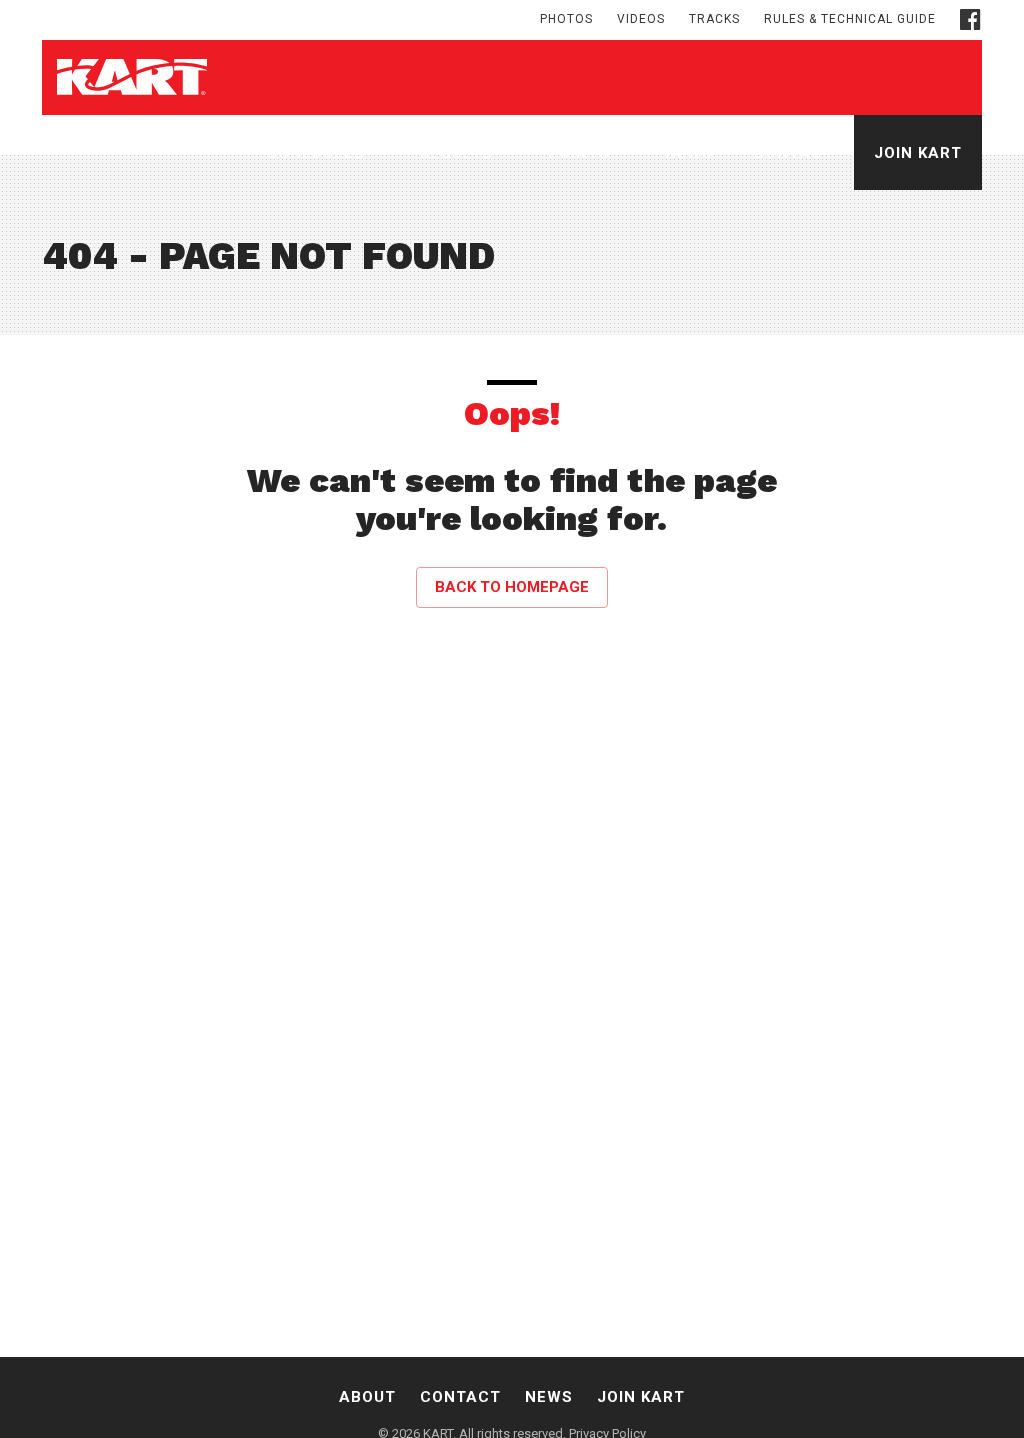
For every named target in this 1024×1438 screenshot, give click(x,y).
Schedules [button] (318, 153)
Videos (641, 19)
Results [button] (459, 153)
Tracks (714, 19)
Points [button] (581, 153)
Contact (793, 153)
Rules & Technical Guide (850, 19)
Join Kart (918, 153)
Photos (566, 19)
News (689, 153)
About (367, 1397)
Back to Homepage (512, 587)
